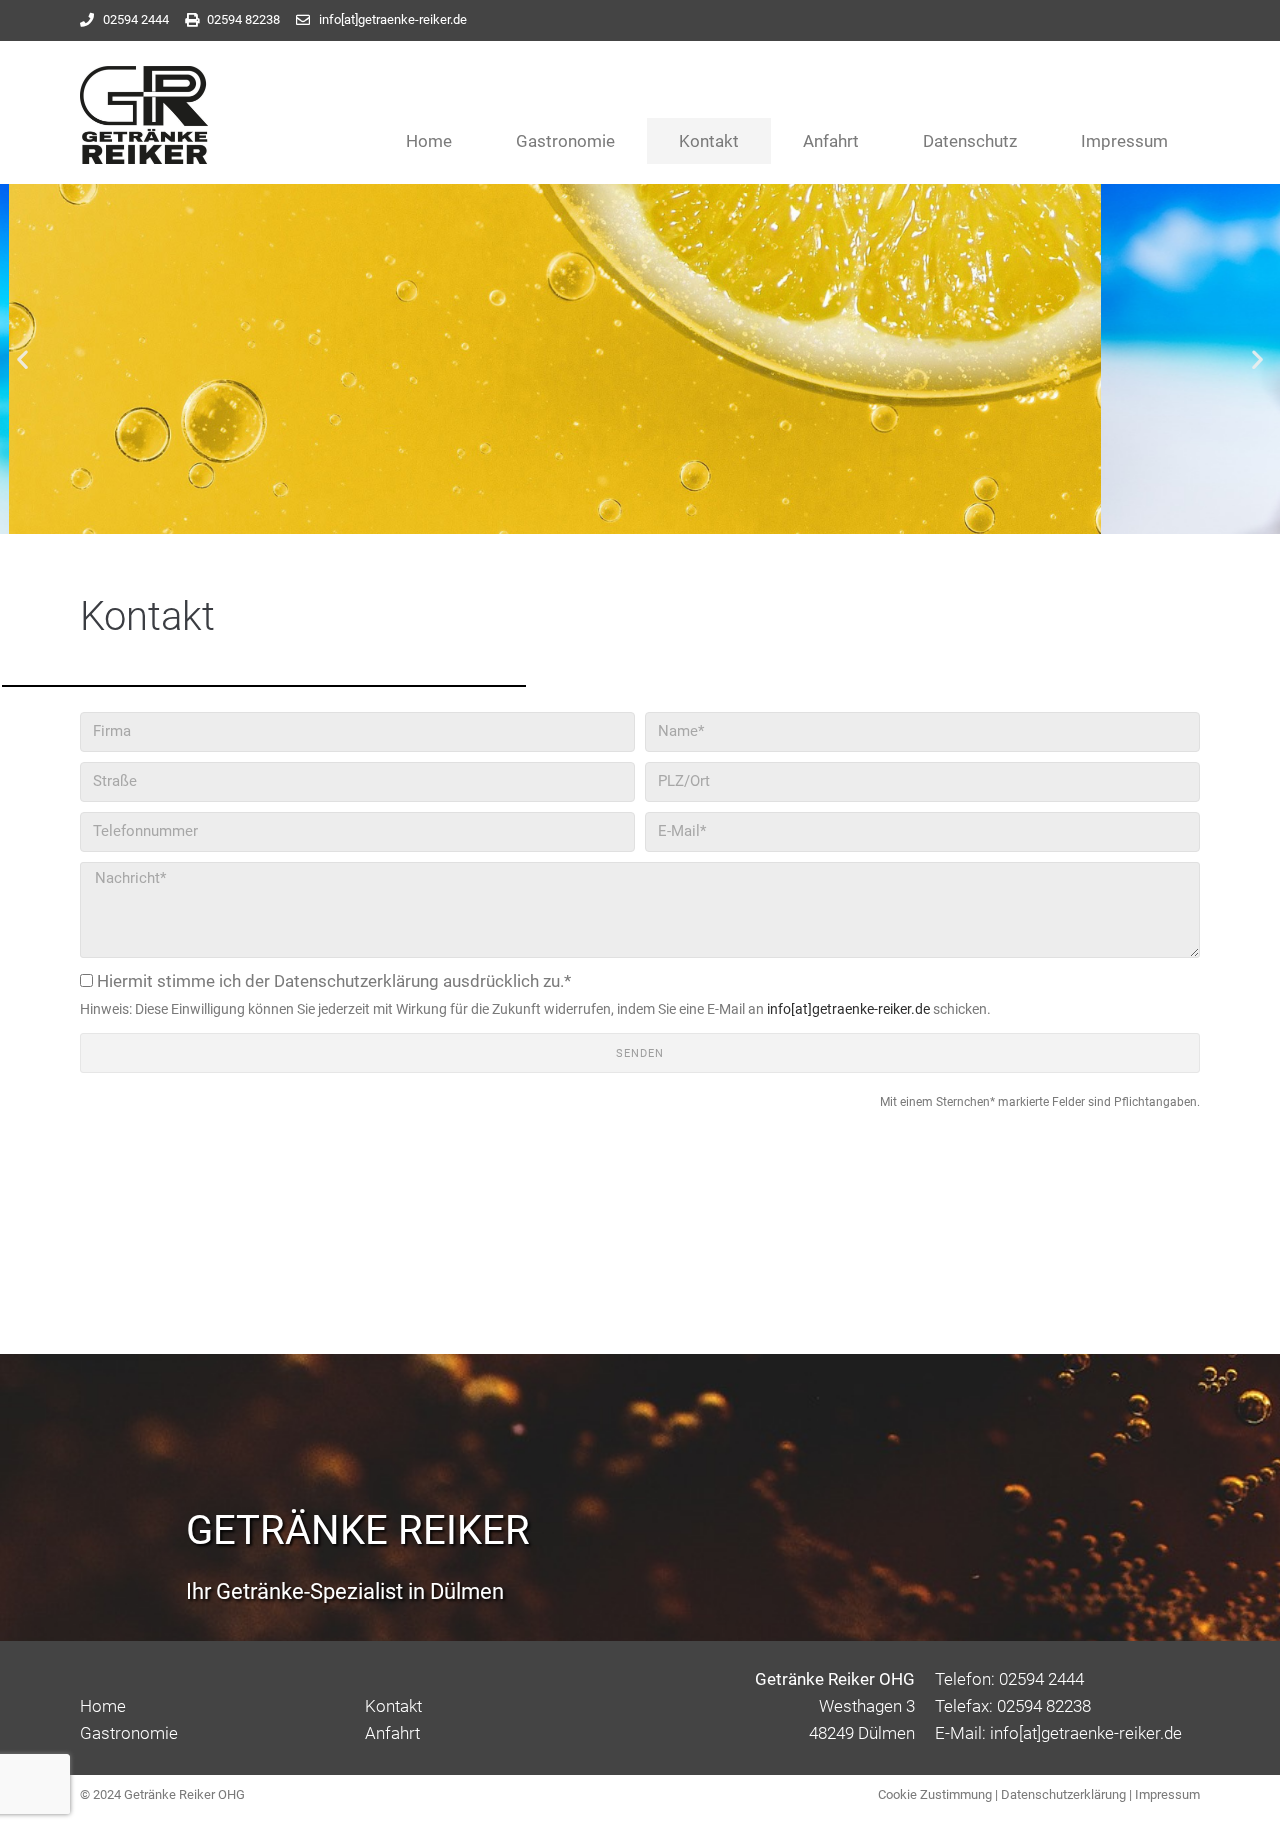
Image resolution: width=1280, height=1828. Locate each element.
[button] (22, 358)
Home (429, 141)
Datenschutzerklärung (1063, 1794)
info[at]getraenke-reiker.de (848, 1009)
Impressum (1124, 141)
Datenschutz (970, 141)
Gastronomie (565, 141)
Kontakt (709, 141)
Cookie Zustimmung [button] (935, 1794)
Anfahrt (831, 141)
